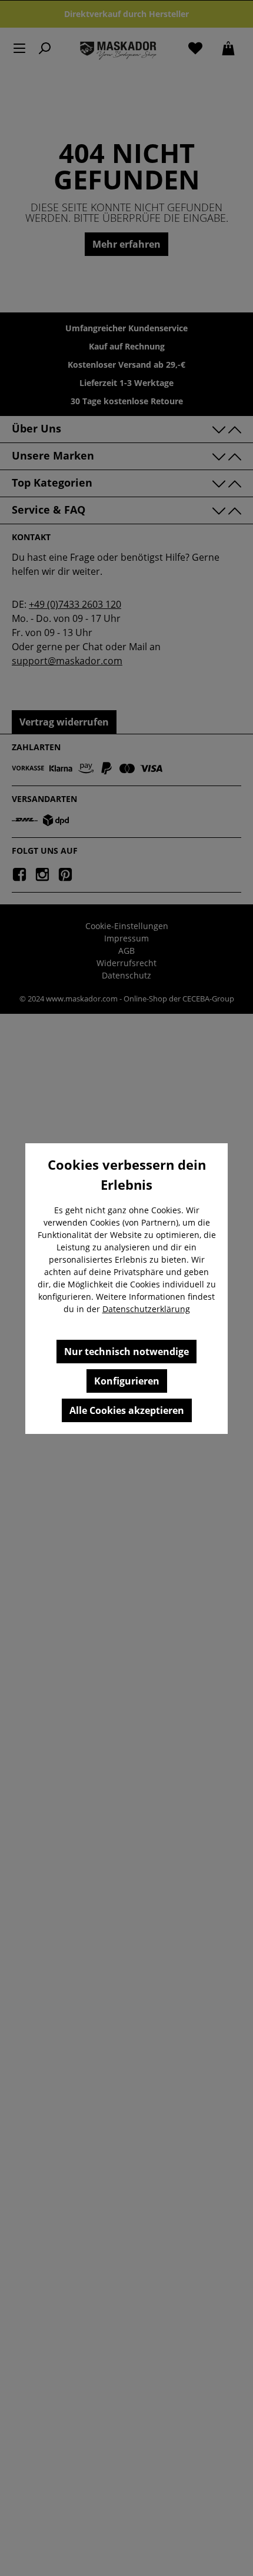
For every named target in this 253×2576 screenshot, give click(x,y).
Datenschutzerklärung (146, 1309)
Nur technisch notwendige (126, 1352)
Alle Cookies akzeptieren (127, 1410)
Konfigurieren (127, 1381)
